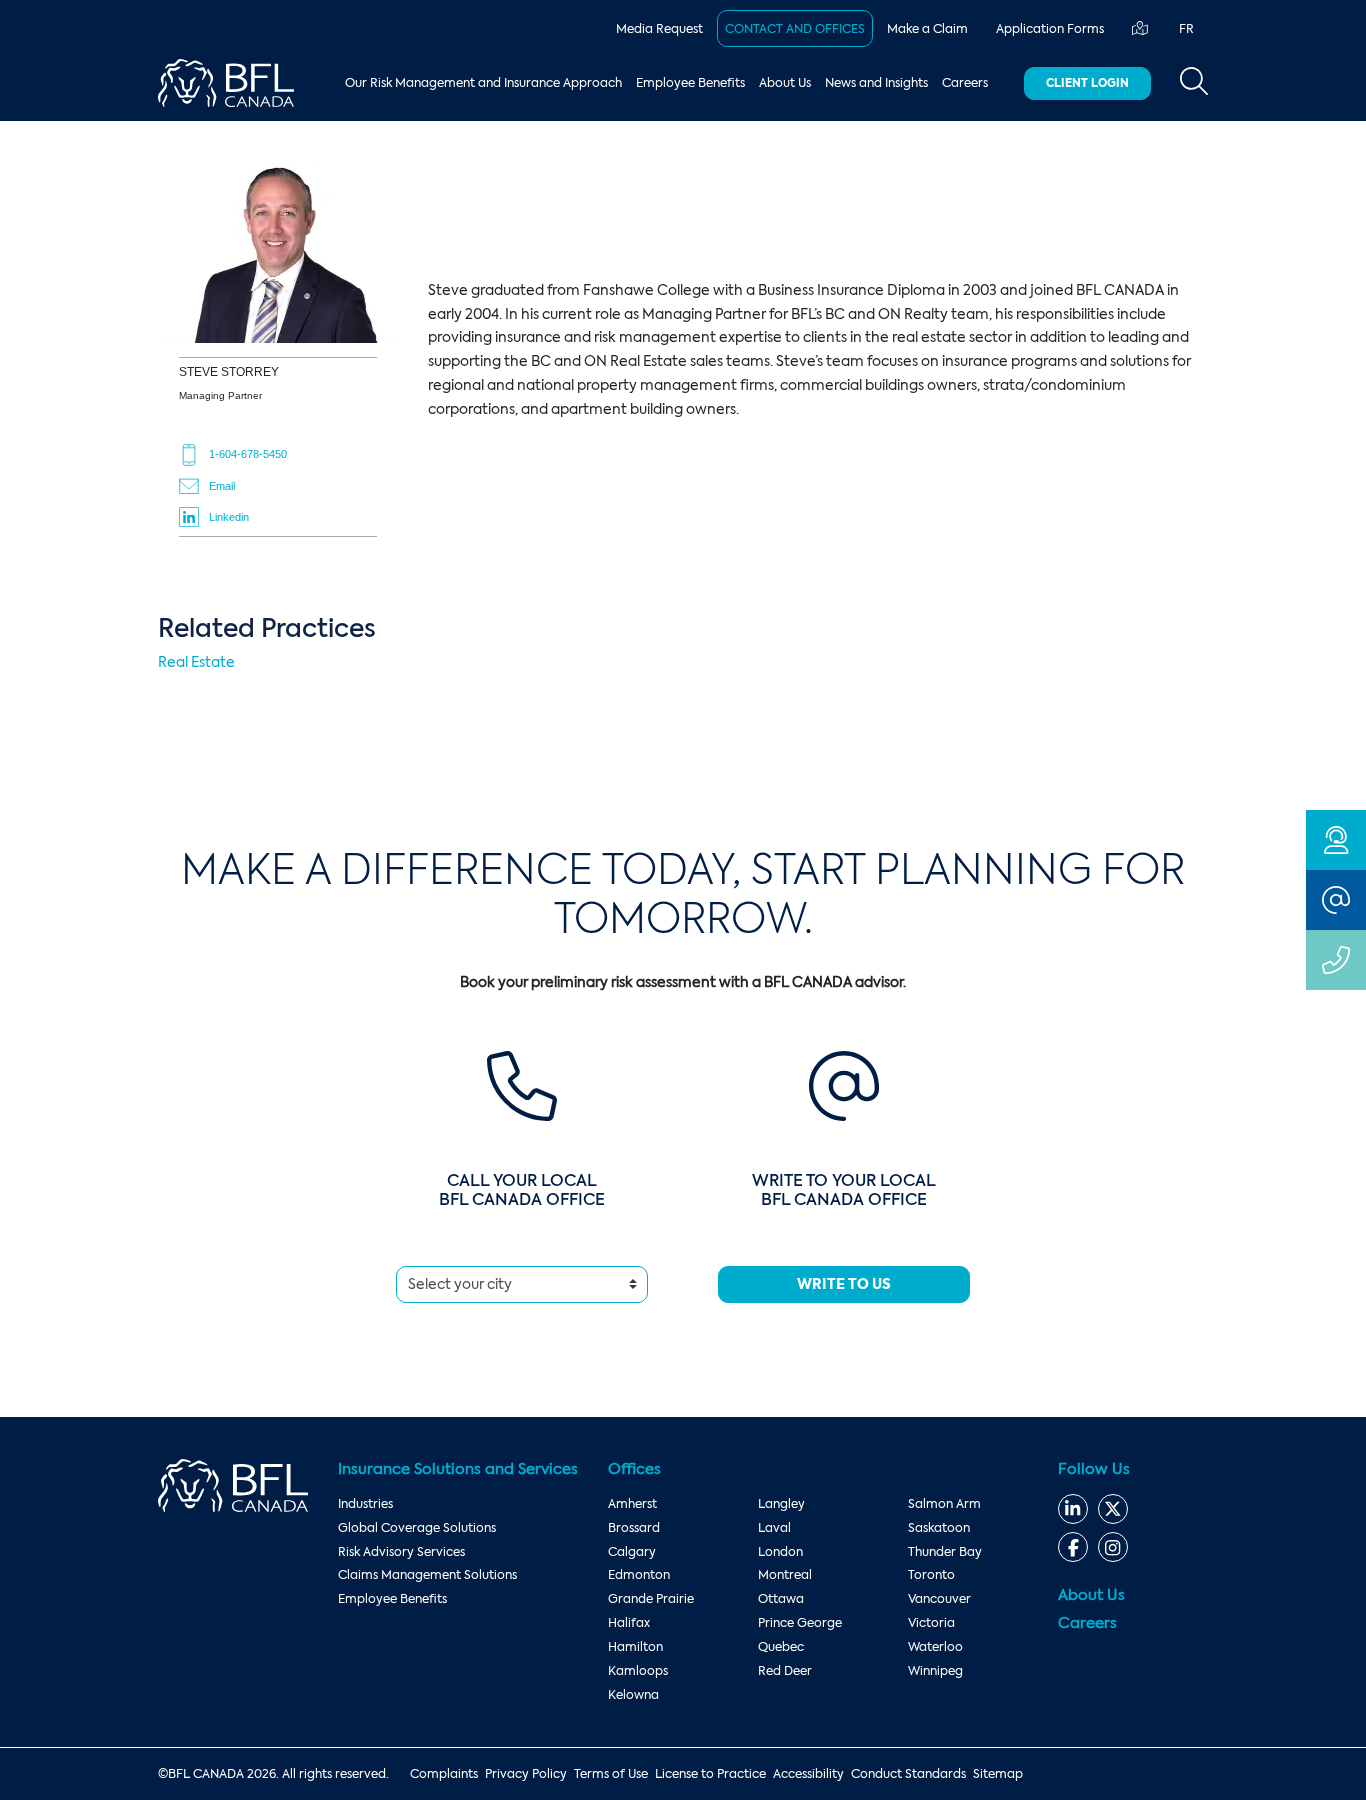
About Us (785, 83)
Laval (774, 1528)
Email (222, 486)
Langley (781, 1504)
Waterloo (935, 1647)
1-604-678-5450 (248, 454)
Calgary (632, 1552)
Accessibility (808, 1774)
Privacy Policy (526, 1774)
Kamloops (638, 1671)
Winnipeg (935, 1671)
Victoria (931, 1623)
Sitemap (998, 1774)
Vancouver (939, 1599)
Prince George (800, 1623)
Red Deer (785, 1671)
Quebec (781, 1647)
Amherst (632, 1504)
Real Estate (196, 662)
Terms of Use (611, 1774)
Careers (965, 83)
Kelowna (633, 1695)
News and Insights (876, 83)
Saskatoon (939, 1528)
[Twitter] (1113, 1509)
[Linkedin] (1073, 1509)
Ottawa (781, 1599)
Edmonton (639, 1575)
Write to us (844, 1284)
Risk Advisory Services (401, 1552)
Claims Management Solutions (427, 1575)
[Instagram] (1113, 1547)
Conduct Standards (908, 1774)
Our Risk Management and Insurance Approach (483, 83)
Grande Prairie (651, 1599)
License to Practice (710, 1774)
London (780, 1552)
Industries (365, 1504)
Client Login (1087, 83)
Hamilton (635, 1647)
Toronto (931, 1575)
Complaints (444, 1774)
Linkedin (229, 517)
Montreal (785, 1575)
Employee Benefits (690, 83)
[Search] (1194, 83)
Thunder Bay (945, 1552)
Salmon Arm (944, 1504)
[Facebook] (1073, 1547)
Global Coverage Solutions (417, 1528)
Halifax (629, 1623)
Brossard (634, 1528)
